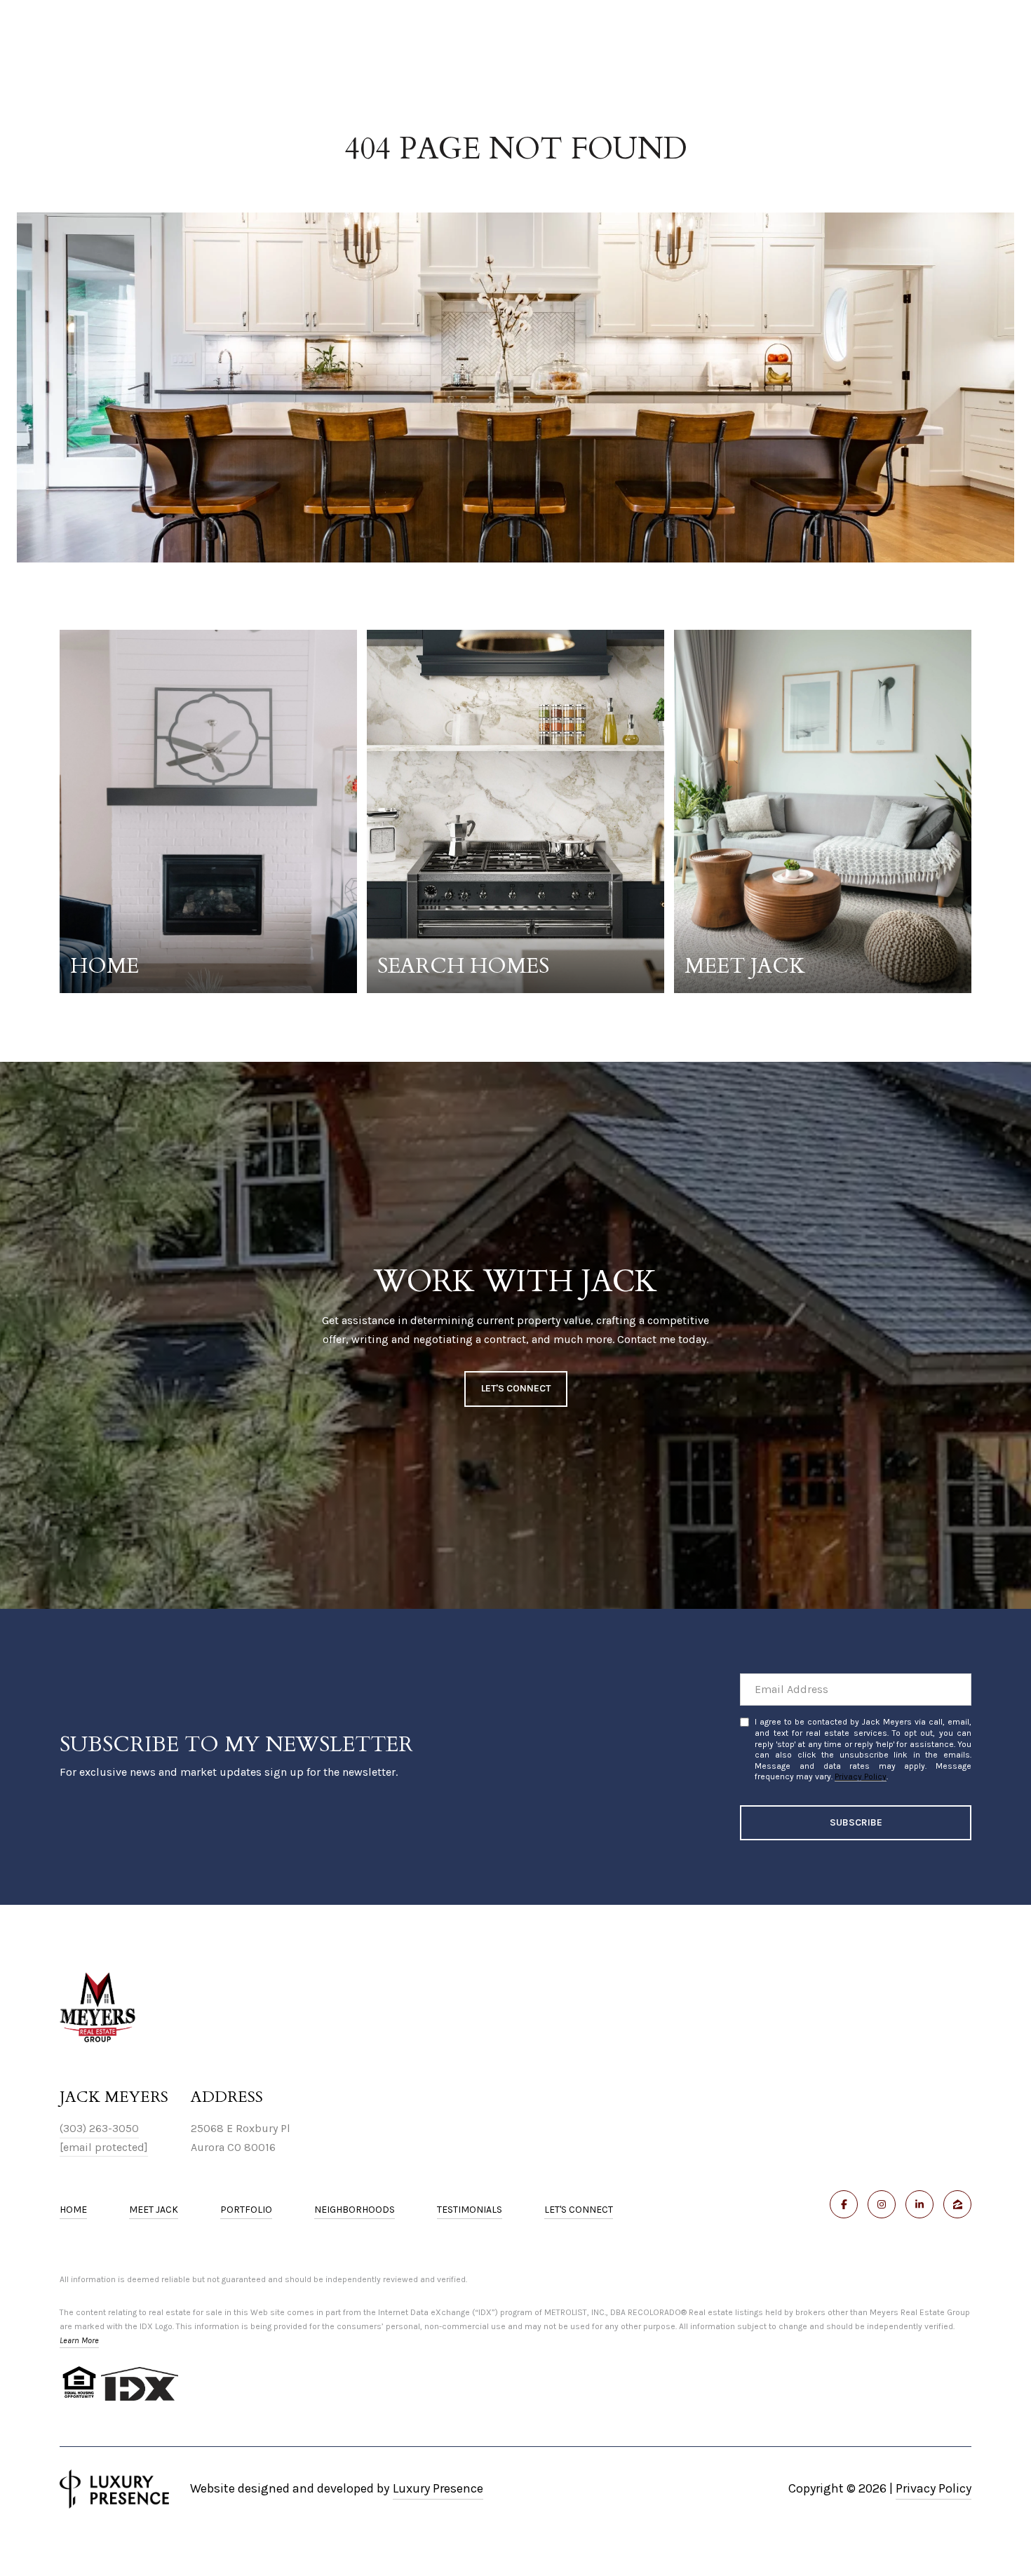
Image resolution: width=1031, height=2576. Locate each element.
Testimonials (470, 2210)
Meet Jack (154, 2210)
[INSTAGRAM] (882, 2204)
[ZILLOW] (957, 2204)
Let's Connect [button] (516, 1388)
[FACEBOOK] (844, 2204)
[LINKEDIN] (919, 2204)
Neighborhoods (355, 2210)
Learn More (79, 2340)
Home (73, 2210)
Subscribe (856, 1822)
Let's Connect (579, 2210)
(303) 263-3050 (99, 2128)
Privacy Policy (861, 1776)
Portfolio (246, 2210)
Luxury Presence (438, 2488)
